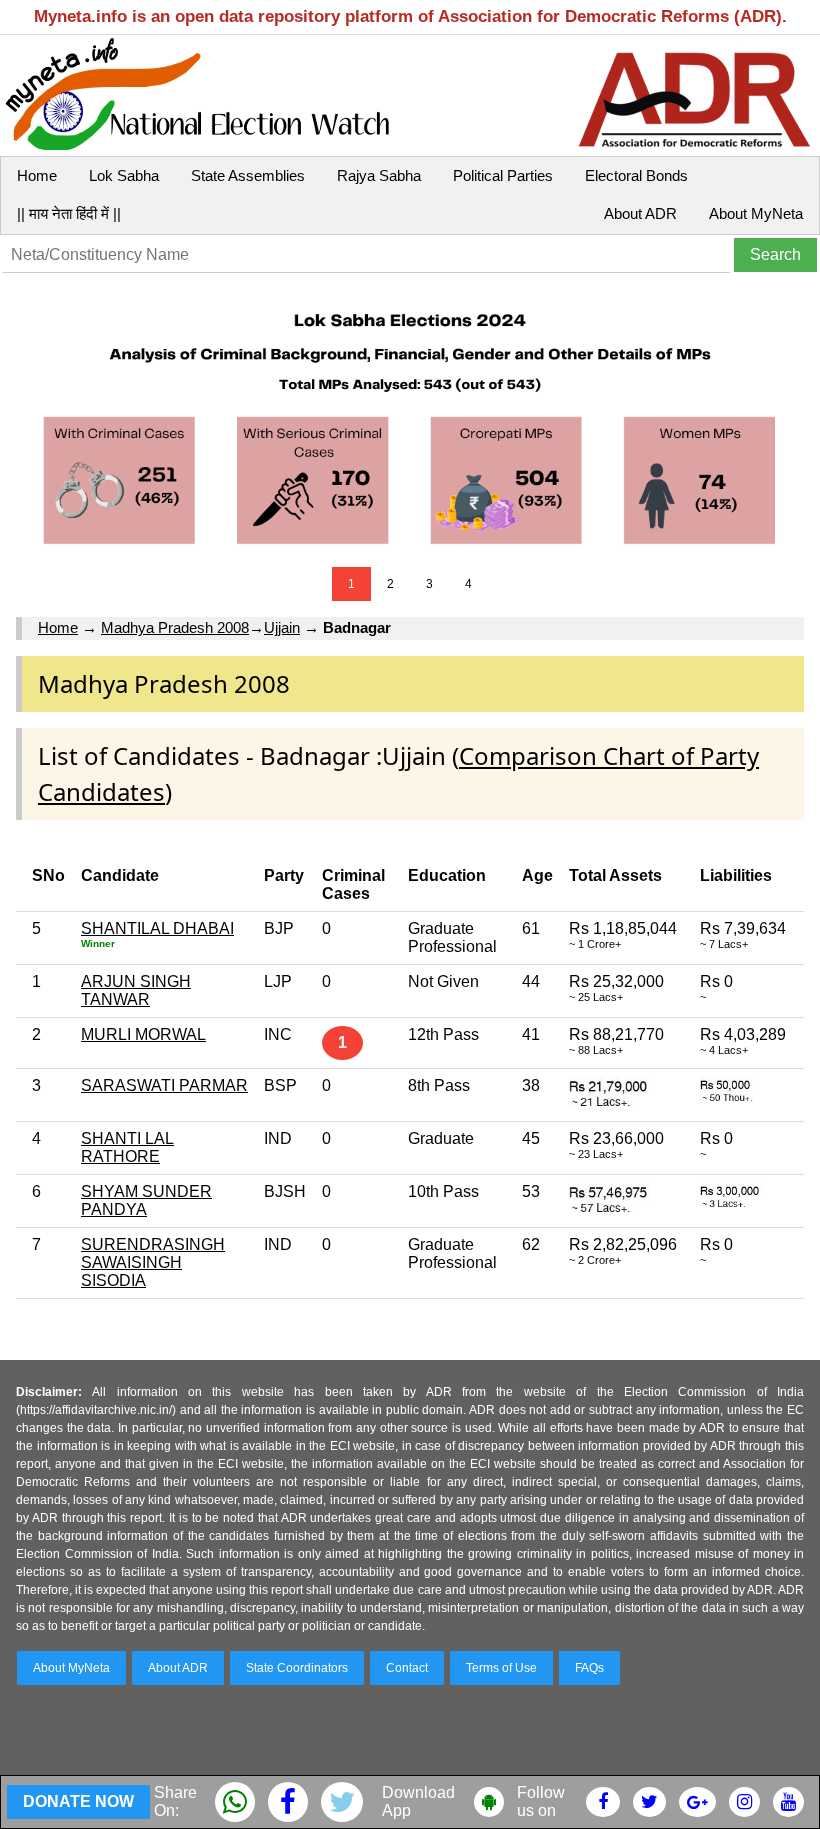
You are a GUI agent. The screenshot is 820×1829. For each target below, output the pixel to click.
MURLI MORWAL (143, 1034)
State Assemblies (248, 175)
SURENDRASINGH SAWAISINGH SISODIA (153, 1262)
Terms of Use (501, 1668)
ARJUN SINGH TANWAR (136, 990)
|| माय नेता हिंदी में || (69, 213)
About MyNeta (756, 213)
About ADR (640, 213)
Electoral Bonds (636, 175)
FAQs (589, 1668)
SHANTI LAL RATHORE (127, 1147)
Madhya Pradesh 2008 (175, 627)
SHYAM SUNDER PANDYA (146, 1200)
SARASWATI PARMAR (164, 1085)
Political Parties (503, 175)
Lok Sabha (124, 175)
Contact (407, 1668)
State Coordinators (297, 1668)
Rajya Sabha (379, 175)
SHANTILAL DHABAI (157, 928)
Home (37, 175)
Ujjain (282, 627)
